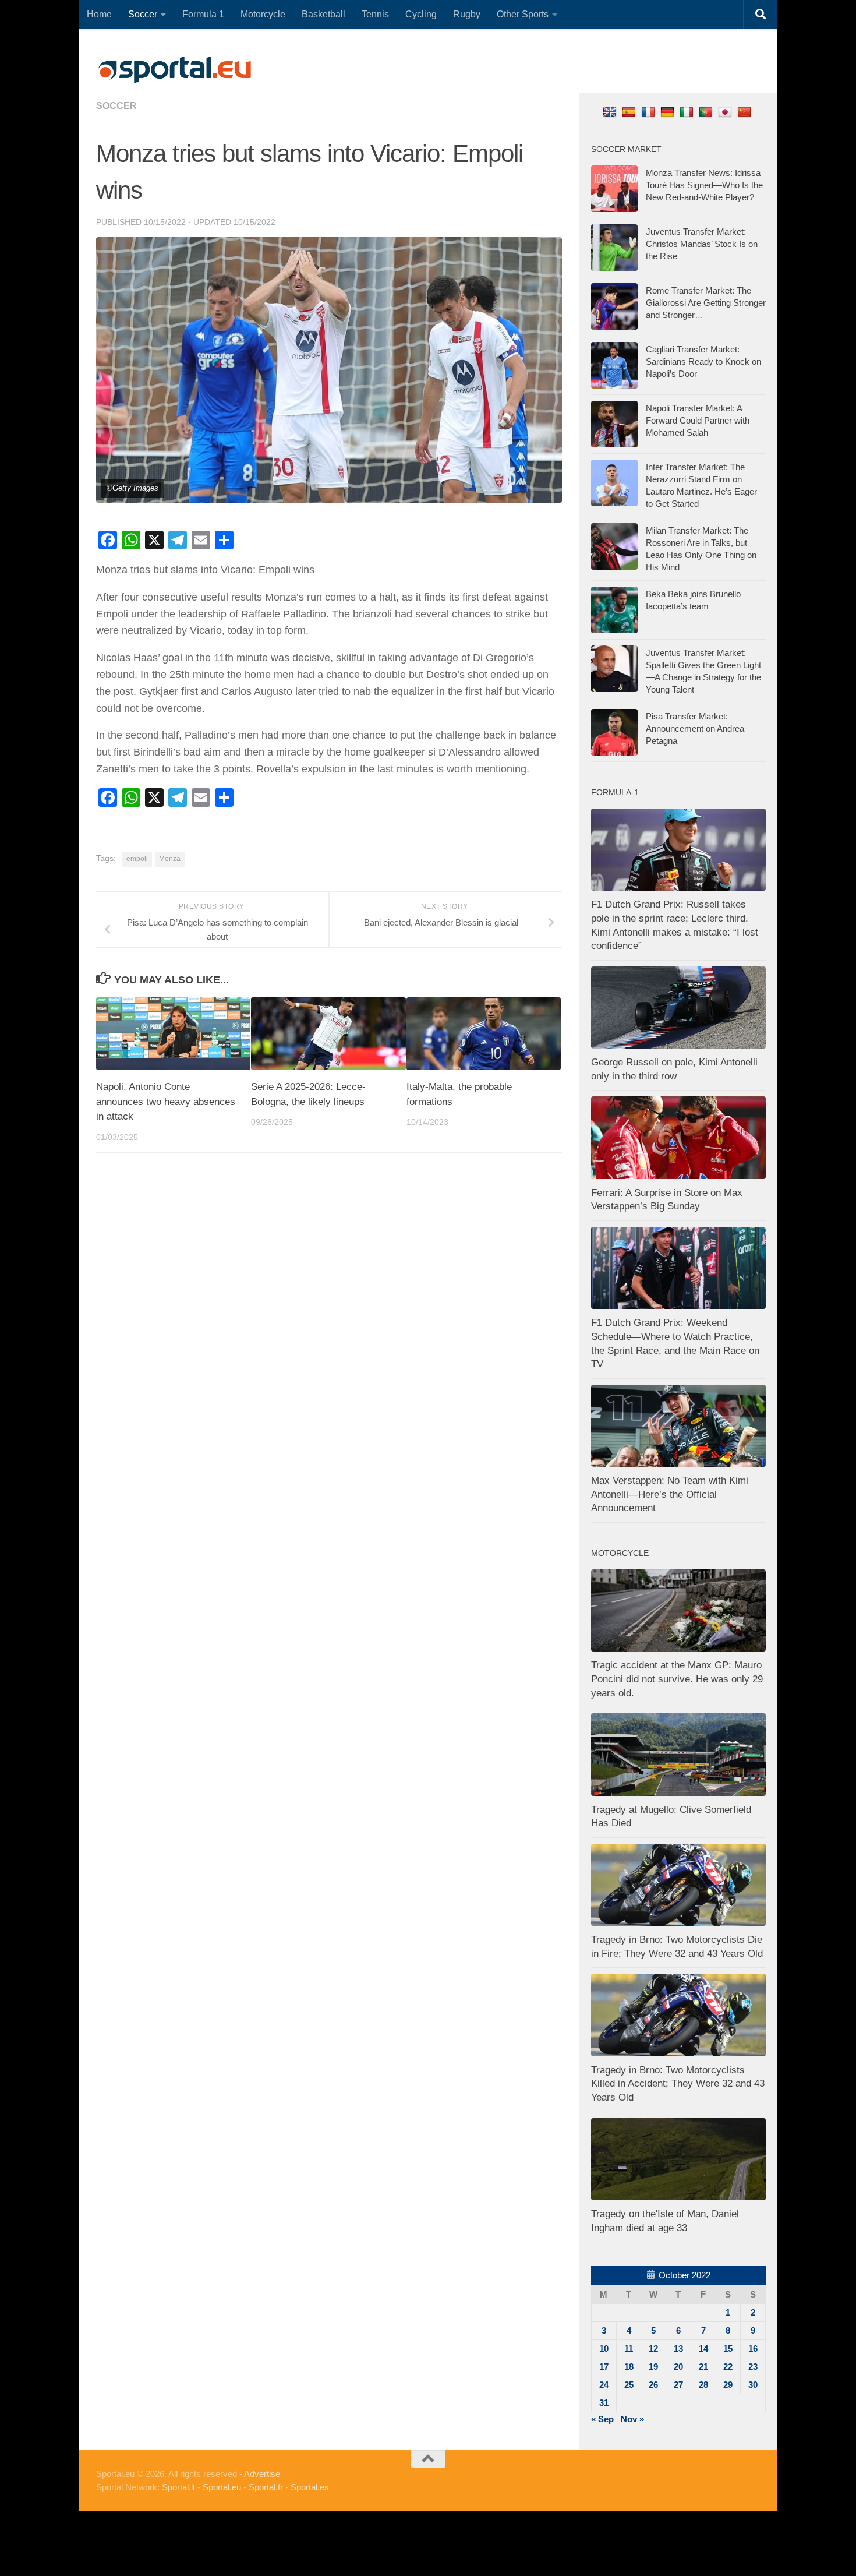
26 (653, 2385)
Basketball (323, 14)
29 (728, 2385)
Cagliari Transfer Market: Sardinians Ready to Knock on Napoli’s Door (703, 361)
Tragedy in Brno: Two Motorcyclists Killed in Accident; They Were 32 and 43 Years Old (678, 2084)
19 (653, 2367)
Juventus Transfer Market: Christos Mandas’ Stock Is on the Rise (702, 244)
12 (653, 2349)
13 (678, 2349)
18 (629, 2367)
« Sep (602, 2419)
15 (728, 2349)
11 (629, 2349)
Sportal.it (178, 2487)
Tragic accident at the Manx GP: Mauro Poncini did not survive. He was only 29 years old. (677, 1679)
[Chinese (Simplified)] (746, 112)
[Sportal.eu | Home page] (175, 70)
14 (703, 2349)
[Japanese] (726, 112)
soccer (116, 106)
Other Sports (523, 14)
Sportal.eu (222, 2487)
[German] (669, 112)
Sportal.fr (266, 2487)
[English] (611, 112)
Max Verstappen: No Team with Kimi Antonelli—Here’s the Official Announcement (670, 1494)
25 (629, 2385)
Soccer (143, 14)
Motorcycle (263, 14)
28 (703, 2385)
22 (728, 2367)
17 (604, 2367)
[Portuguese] (707, 112)
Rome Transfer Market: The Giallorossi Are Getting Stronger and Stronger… (706, 303)
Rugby (467, 14)
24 (604, 2385)
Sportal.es (310, 2487)
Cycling (421, 14)
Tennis (375, 14)
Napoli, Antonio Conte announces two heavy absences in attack (166, 1102)
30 (753, 2385)
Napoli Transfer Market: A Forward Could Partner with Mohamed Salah (698, 420)
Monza (170, 859)
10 (604, 2349)
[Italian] (688, 112)
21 (703, 2367)
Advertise (262, 2474)
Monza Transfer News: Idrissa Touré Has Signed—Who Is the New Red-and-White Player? (704, 185)
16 (753, 2349)
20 (678, 2367)
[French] (650, 112)
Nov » (632, 2419)
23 (753, 2367)
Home (99, 14)
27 (678, 2385)
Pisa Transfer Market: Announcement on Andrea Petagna (695, 728)
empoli (137, 859)
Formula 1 (203, 14)
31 (604, 2403)
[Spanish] (630, 112)
